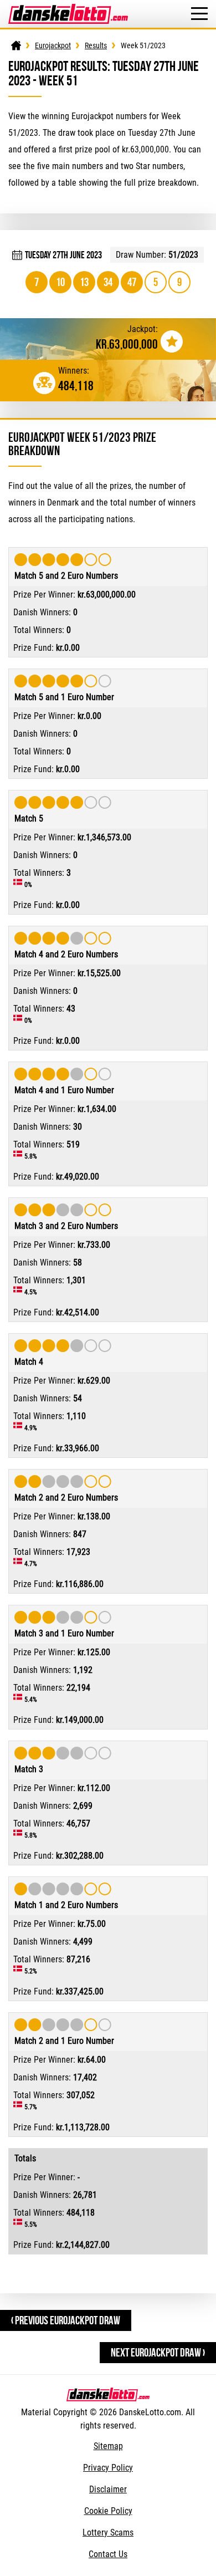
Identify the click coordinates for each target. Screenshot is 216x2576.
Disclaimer (108, 2489)
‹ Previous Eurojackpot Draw (66, 2320)
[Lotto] (16, 45)
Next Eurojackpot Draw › (158, 2352)
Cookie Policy (108, 2511)
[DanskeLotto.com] (68, 9)
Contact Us (108, 2554)
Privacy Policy (108, 2468)
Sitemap (108, 2446)
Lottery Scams (108, 2532)
